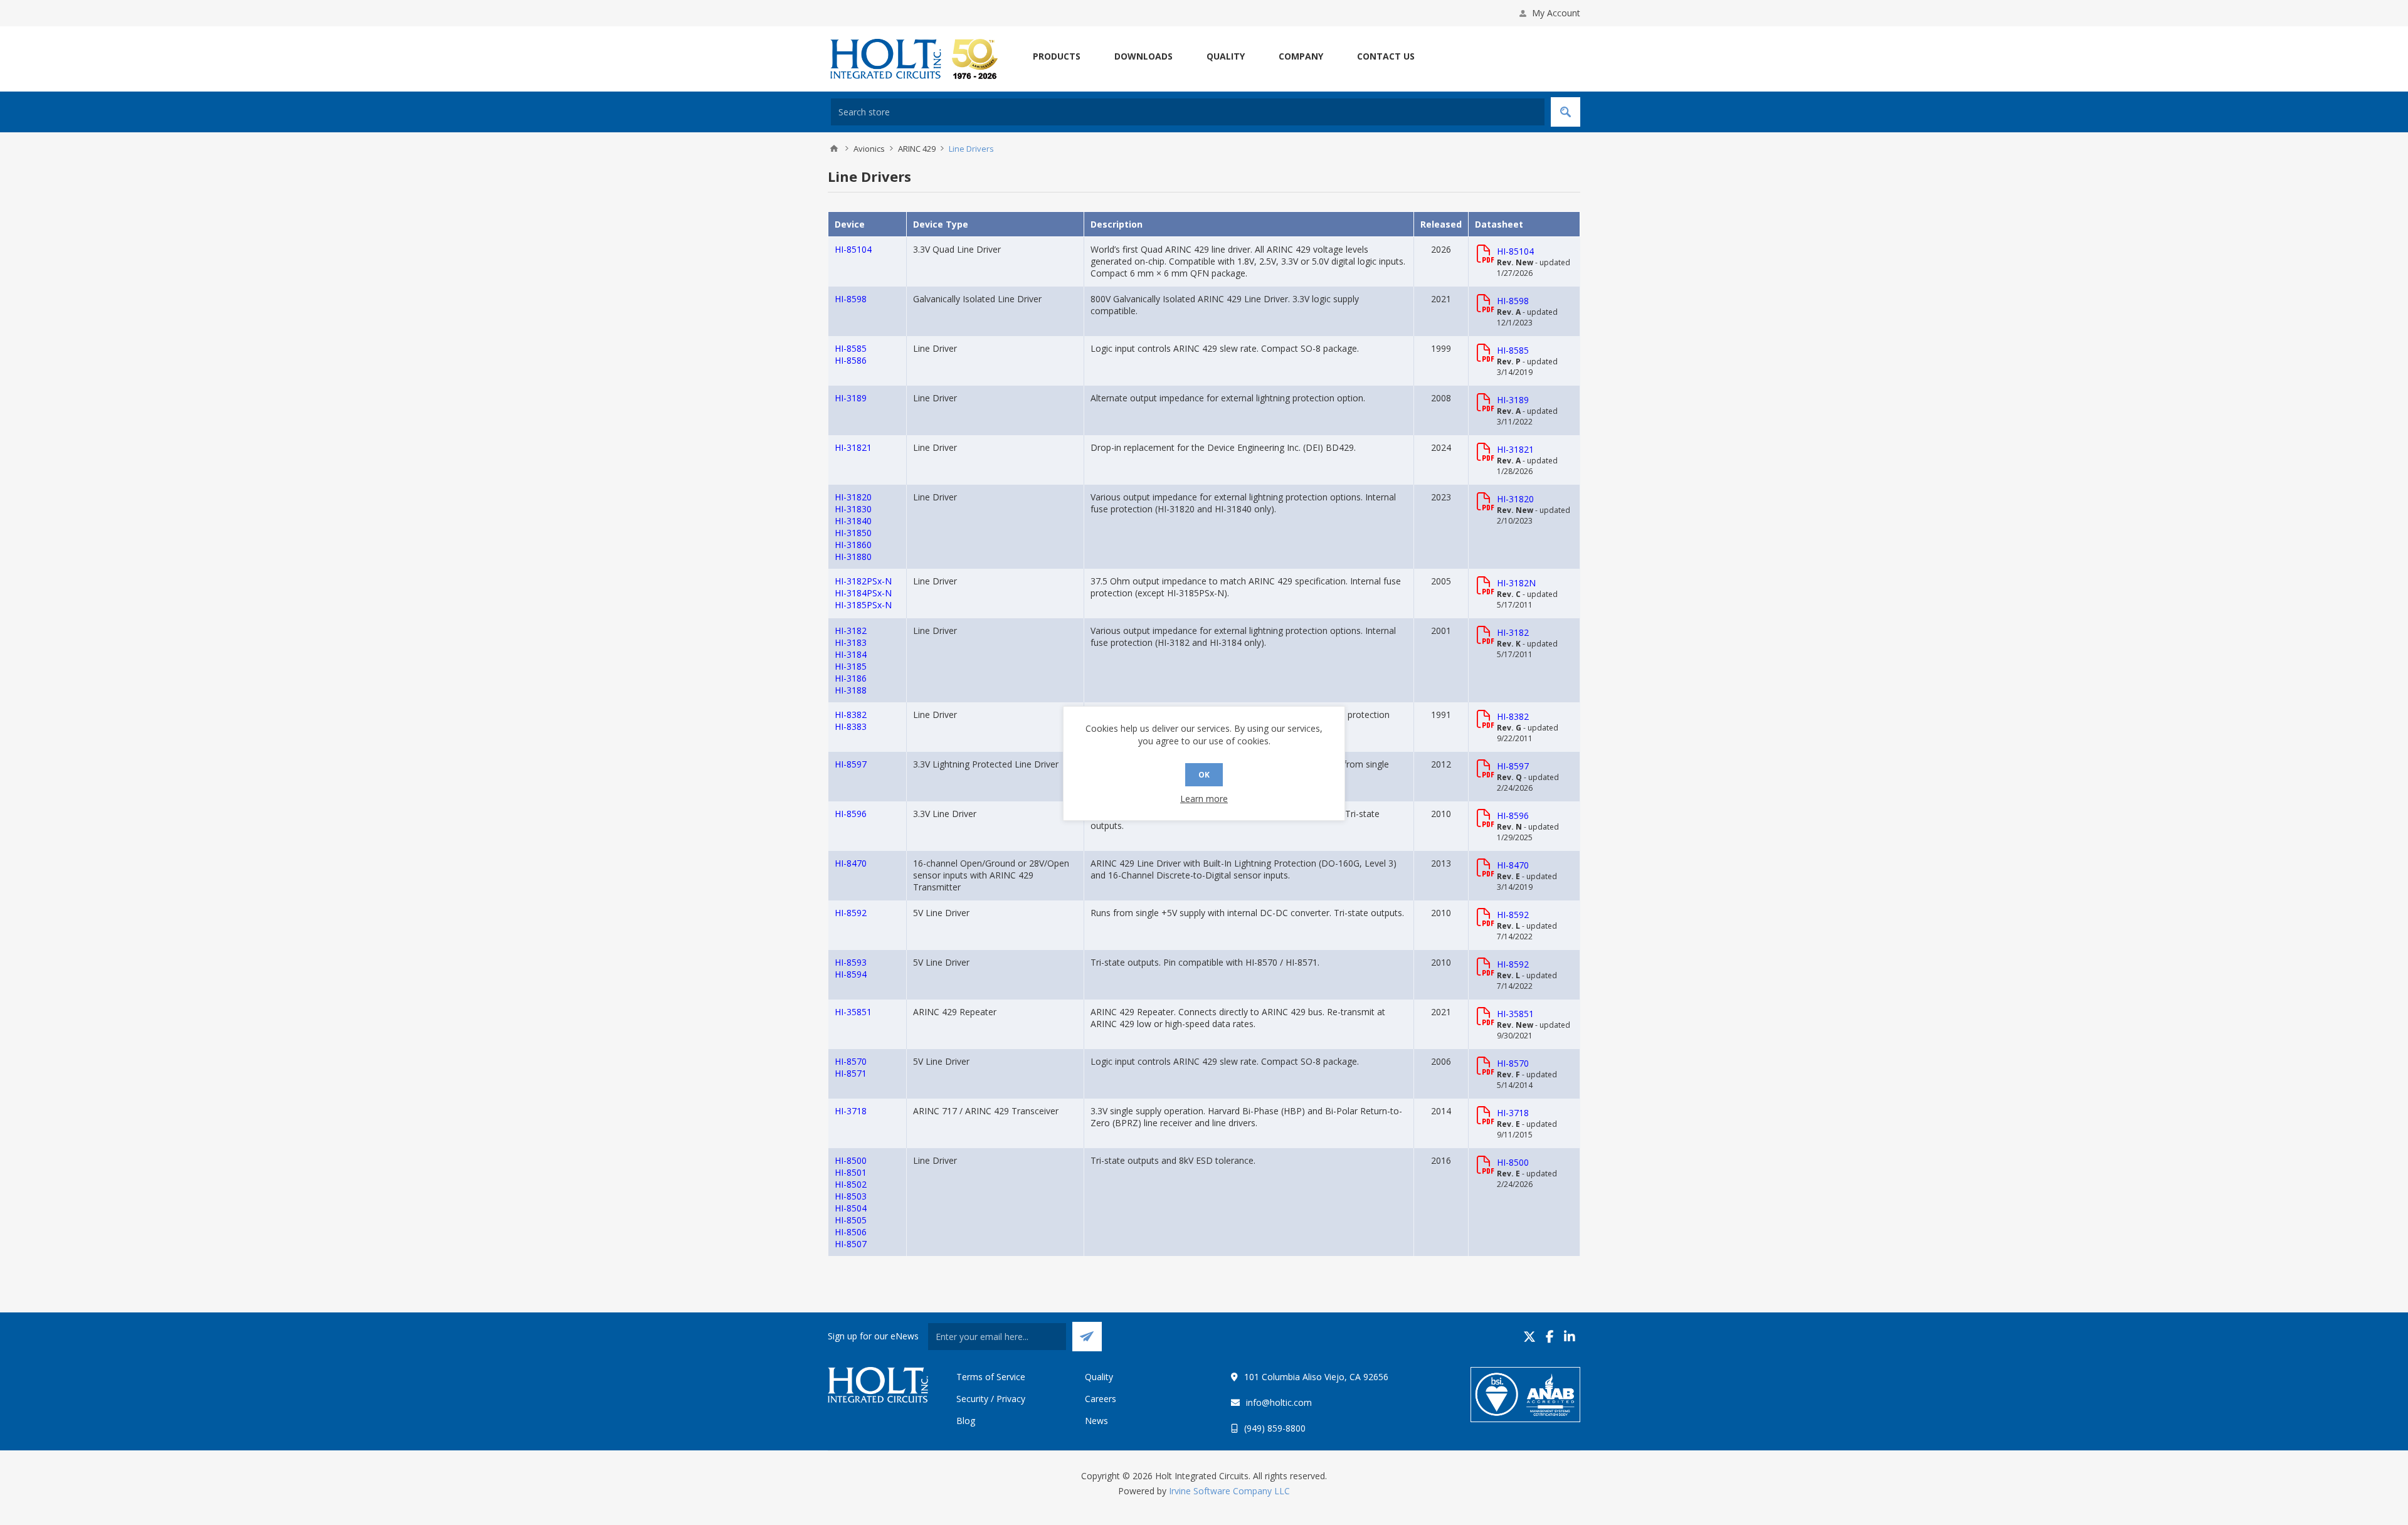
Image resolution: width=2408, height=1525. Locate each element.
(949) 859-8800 (1275, 1428)
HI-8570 (1513, 1063)
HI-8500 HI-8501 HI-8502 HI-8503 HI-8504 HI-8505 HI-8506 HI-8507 (851, 1202)
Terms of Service (991, 1377)
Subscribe (1087, 1337)
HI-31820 (1515, 499)
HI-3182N (1516, 583)
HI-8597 (851, 764)
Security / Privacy (991, 1399)
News (1096, 1421)
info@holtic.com (1279, 1402)
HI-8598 (851, 299)
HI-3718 (851, 1111)
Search (1566, 112)
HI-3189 (851, 398)
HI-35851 (853, 1012)
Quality (1099, 1377)
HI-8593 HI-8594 (851, 968)
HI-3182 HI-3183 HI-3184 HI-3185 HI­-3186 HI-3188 (851, 660)
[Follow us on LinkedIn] (1570, 1337)
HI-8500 (1513, 1162)
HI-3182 (1513, 632)
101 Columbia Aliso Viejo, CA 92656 (1316, 1377)
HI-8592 (851, 913)
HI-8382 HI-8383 (851, 720)
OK (1204, 775)
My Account (1556, 13)
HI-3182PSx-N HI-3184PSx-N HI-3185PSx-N (863, 593)
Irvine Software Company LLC (1229, 1491)
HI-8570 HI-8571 (851, 1067)
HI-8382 (1513, 716)
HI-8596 (851, 814)
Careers (1101, 1399)
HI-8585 (1513, 350)
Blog (966, 1421)
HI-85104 (853, 249)
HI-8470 (851, 863)
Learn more (1204, 799)
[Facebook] (1550, 1337)
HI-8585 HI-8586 (851, 354)
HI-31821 (853, 447)
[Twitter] (1529, 1337)
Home (834, 149)
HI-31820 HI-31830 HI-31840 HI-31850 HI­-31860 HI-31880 (853, 527)
